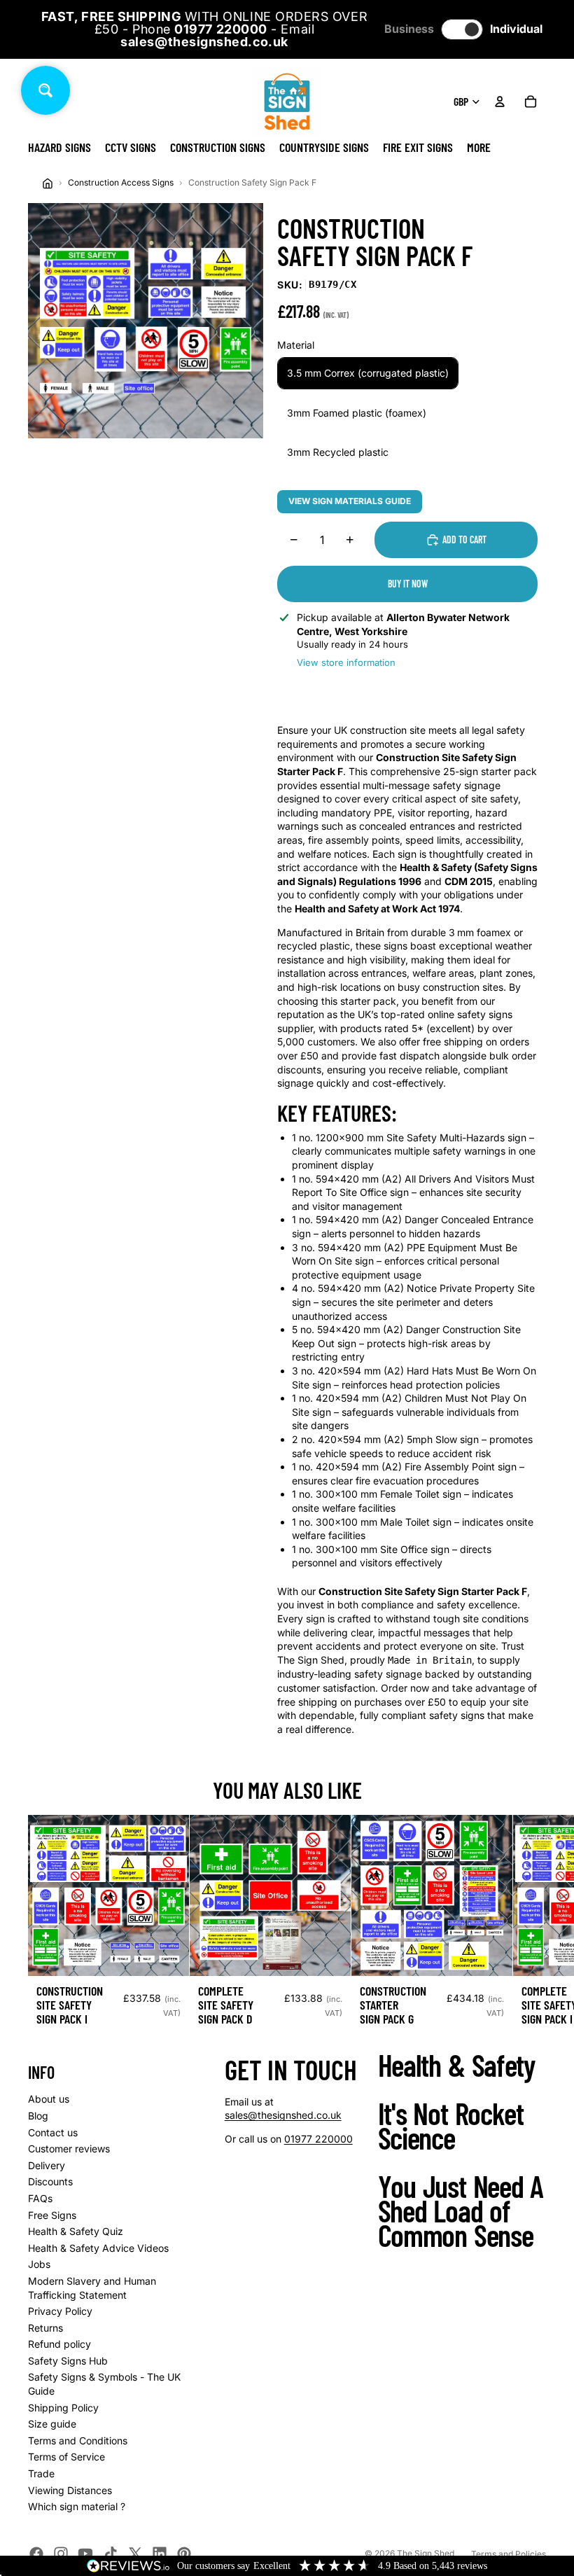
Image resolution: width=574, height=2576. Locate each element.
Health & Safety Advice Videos (98, 2248)
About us (49, 2099)
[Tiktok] (111, 2554)
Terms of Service (66, 2457)
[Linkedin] (160, 2554)
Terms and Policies (509, 2554)
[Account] (500, 102)
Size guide (52, 2424)
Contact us (53, 2132)
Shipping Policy (63, 2408)
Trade (41, 2473)
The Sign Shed (426, 2553)
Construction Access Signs (121, 182)
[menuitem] (479, 147)
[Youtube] (85, 2554)
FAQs (40, 2198)
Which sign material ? (77, 2506)
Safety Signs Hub (68, 2361)
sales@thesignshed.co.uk (283, 2115)
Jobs (39, 2264)
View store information (346, 662)
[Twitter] (135, 2554)
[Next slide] (531, 1926)
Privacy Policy (60, 2311)
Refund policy (59, 2344)
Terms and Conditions (78, 2441)
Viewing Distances (70, 2490)
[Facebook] (36, 2554)
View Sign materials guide (350, 501)
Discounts (50, 2181)
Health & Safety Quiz (76, 2231)
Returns (45, 2328)
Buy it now (408, 584)
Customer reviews (69, 2149)
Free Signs (52, 2215)
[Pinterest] (184, 2554)
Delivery (47, 2165)
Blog (38, 2116)
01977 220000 (318, 2139)
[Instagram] (61, 2554)
